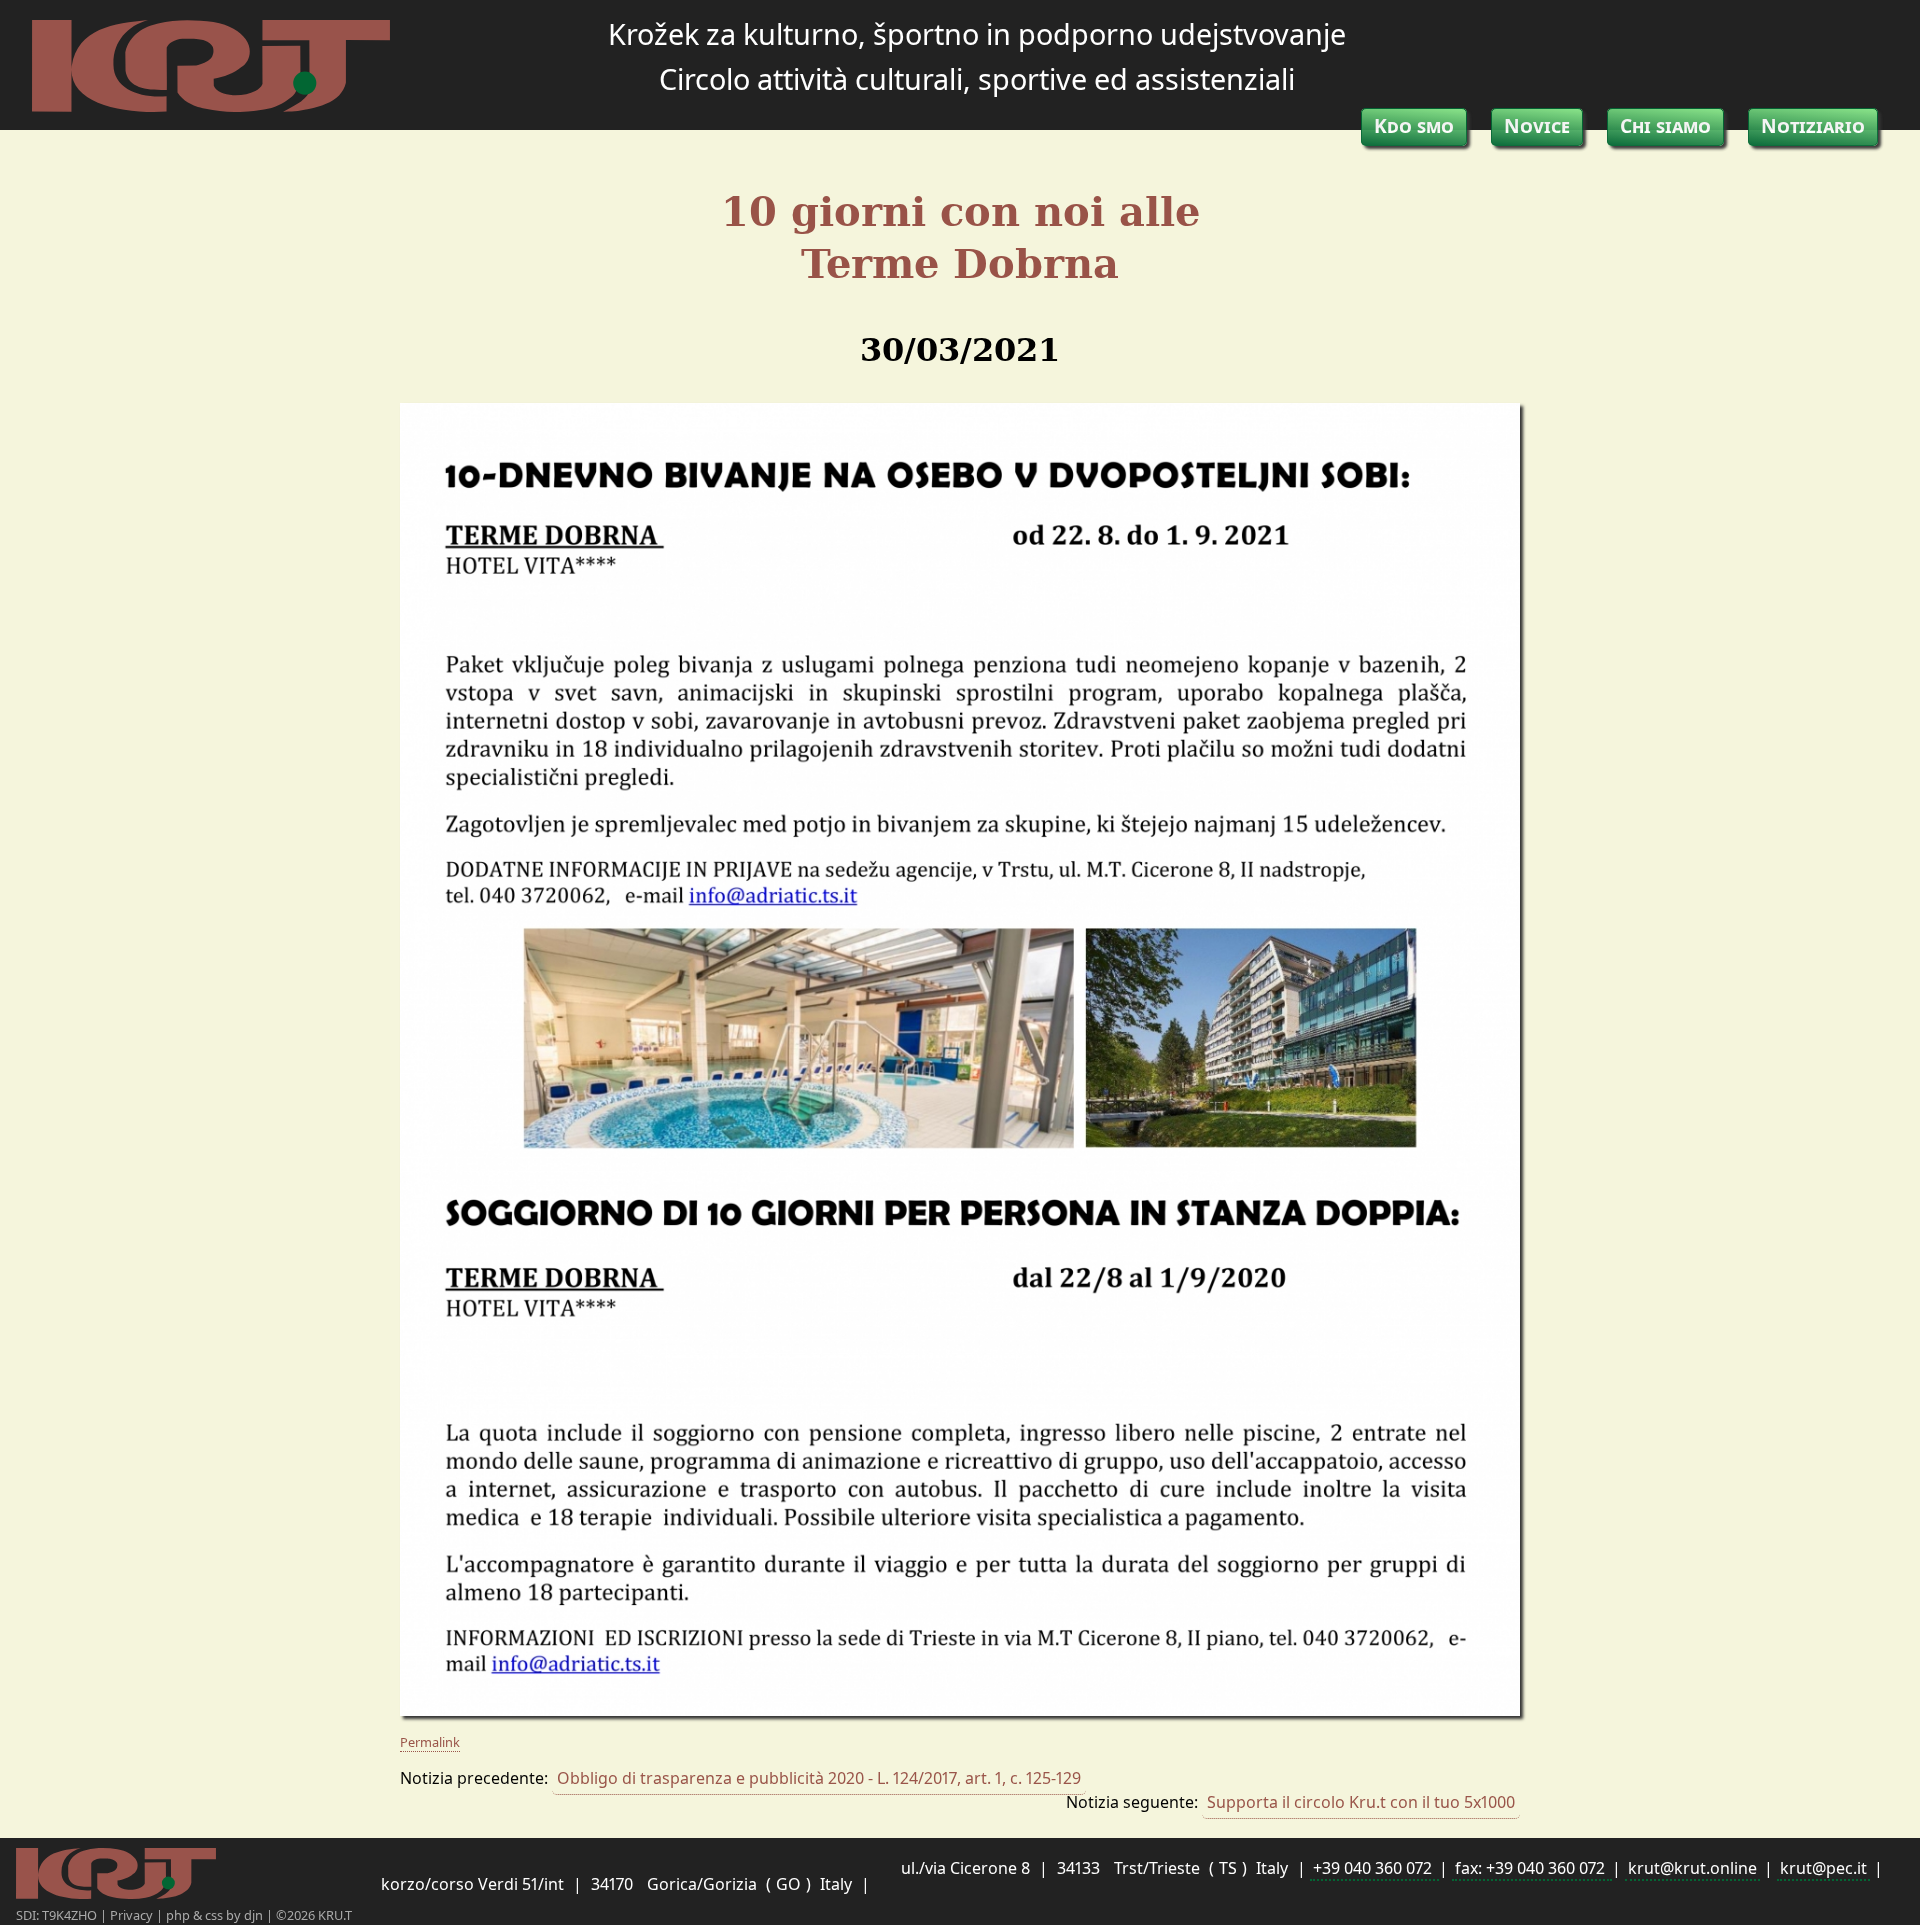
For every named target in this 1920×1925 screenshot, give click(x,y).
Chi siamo (1665, 125)
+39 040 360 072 (1374, 1868)
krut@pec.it (1823, 1868)
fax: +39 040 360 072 (1532, 1868)
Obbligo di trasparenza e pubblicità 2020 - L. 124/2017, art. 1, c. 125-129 (819, 1778)
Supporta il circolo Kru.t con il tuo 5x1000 (1361, 1802)
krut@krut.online (1692, 1868)
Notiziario (1813, 125)
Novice (1537, 125)
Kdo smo (1414, 125)
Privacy (133, 1915)
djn (255, 1915)
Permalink (430, 1742)
